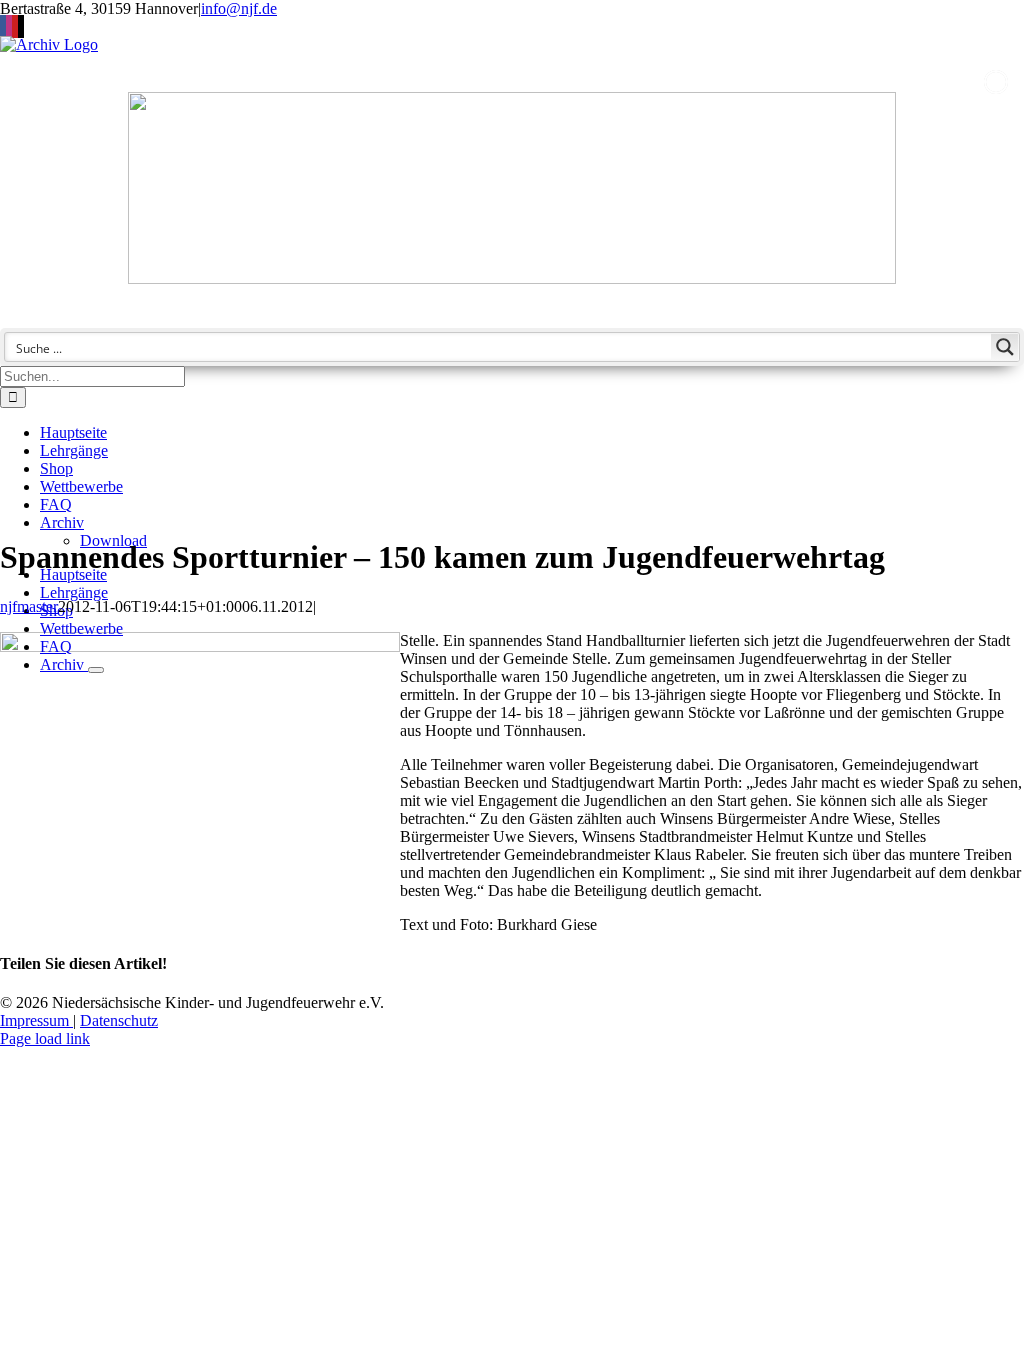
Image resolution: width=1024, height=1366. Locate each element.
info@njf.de (239, 8)
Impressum (36, 1020)
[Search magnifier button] (1005, 347)
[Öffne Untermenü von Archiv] (96, 670)
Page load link (45, 1038)
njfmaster (29, 606)
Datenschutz (119, 1020)
